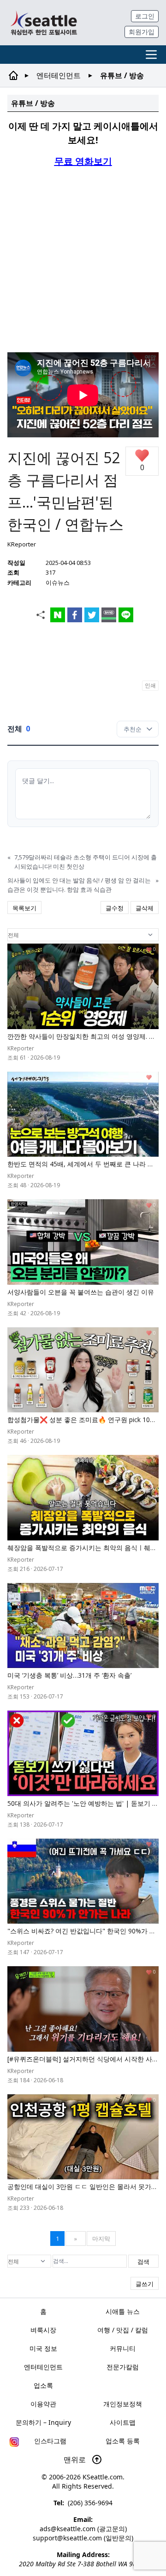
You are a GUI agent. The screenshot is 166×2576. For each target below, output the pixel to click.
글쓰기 (145, 2284)
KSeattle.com (103, 2477)
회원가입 (142, 32)
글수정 (115, 908)
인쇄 (150, 685)
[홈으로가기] (44, 23)
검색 (143, 2262)
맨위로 (76, 2459)
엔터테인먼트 (59, 75)
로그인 (145, 16)
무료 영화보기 (83, 161)
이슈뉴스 (58, 583)
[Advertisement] (83, 259)
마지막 (101, 2239)
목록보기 (24, 908)
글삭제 (145, 908)
